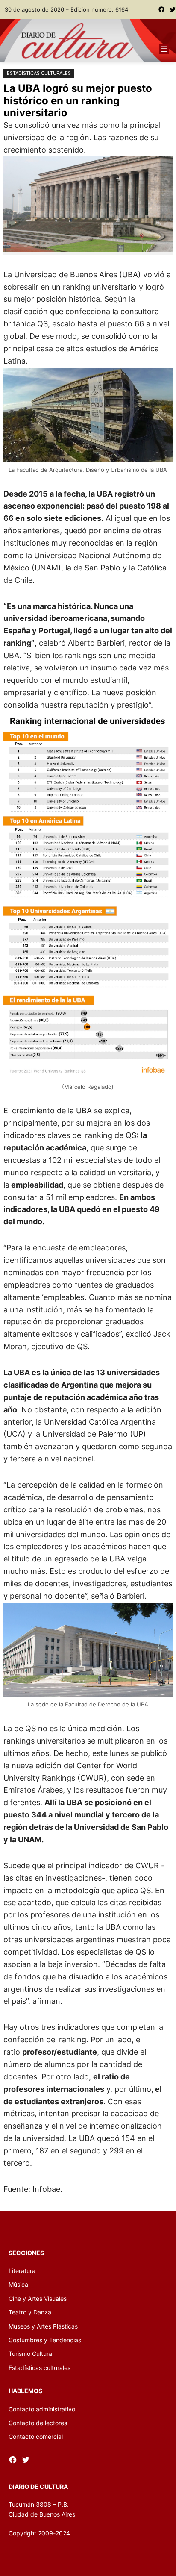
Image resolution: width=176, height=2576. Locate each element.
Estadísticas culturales (39, 73)
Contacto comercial (36, 2436)
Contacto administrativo (42, 2409)
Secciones (26, 2253)
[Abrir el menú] (164, 49)
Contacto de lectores (38, 2423)
